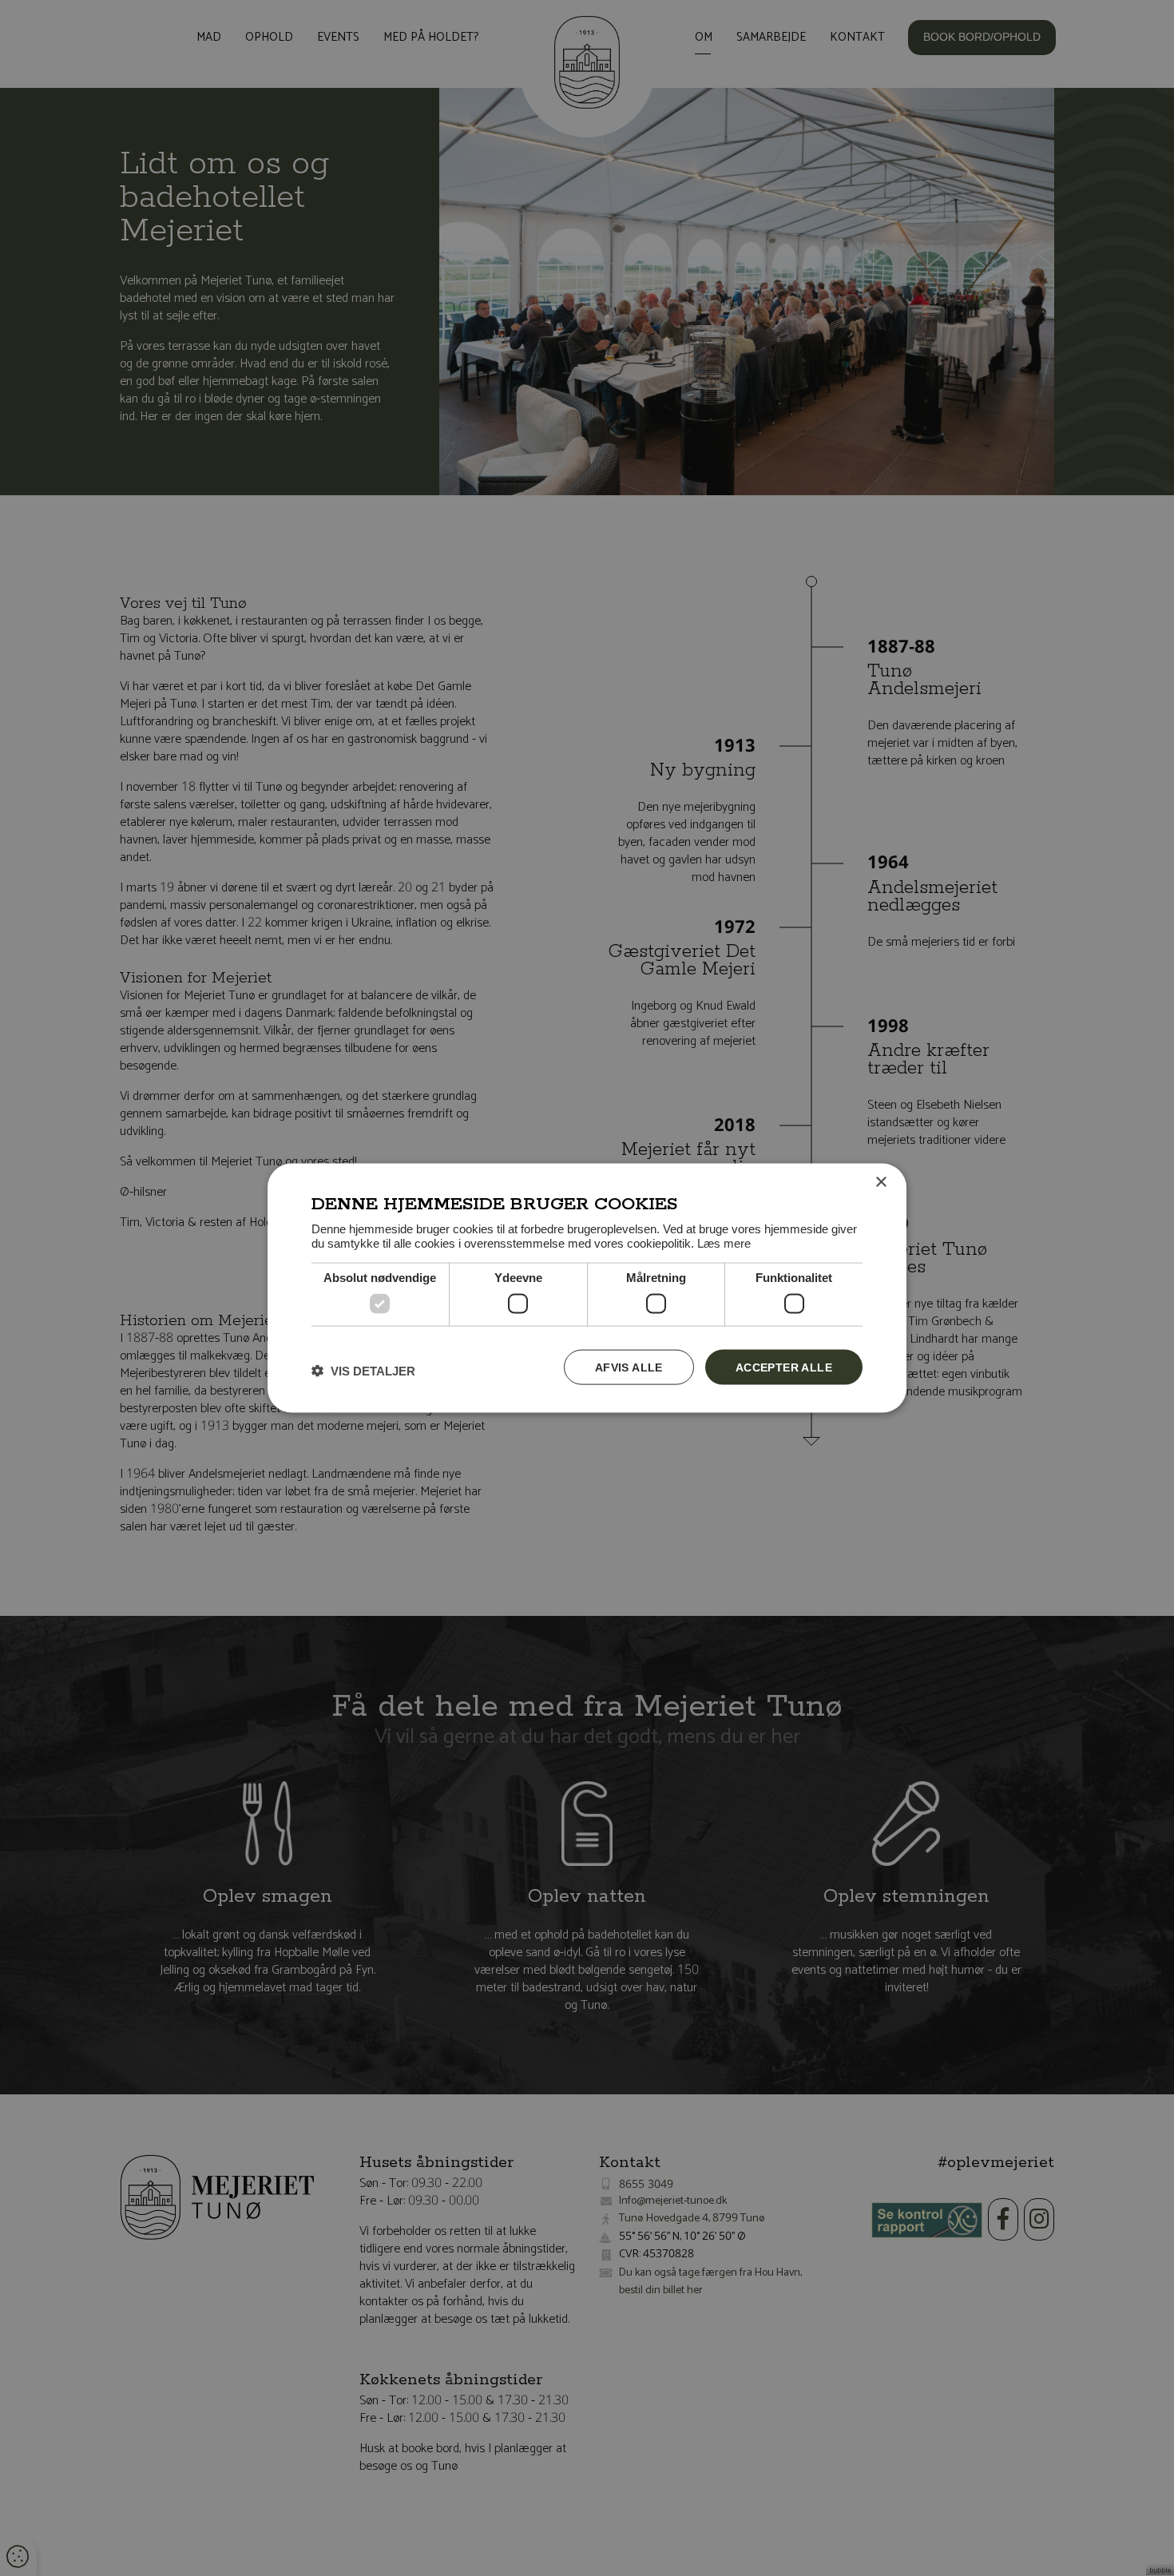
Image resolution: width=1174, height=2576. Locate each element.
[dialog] (587, 1288)
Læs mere (724, 1243)
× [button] (880, 1182)
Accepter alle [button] (784, 1367)
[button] (363, 1371)
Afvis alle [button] (629, 1367)
